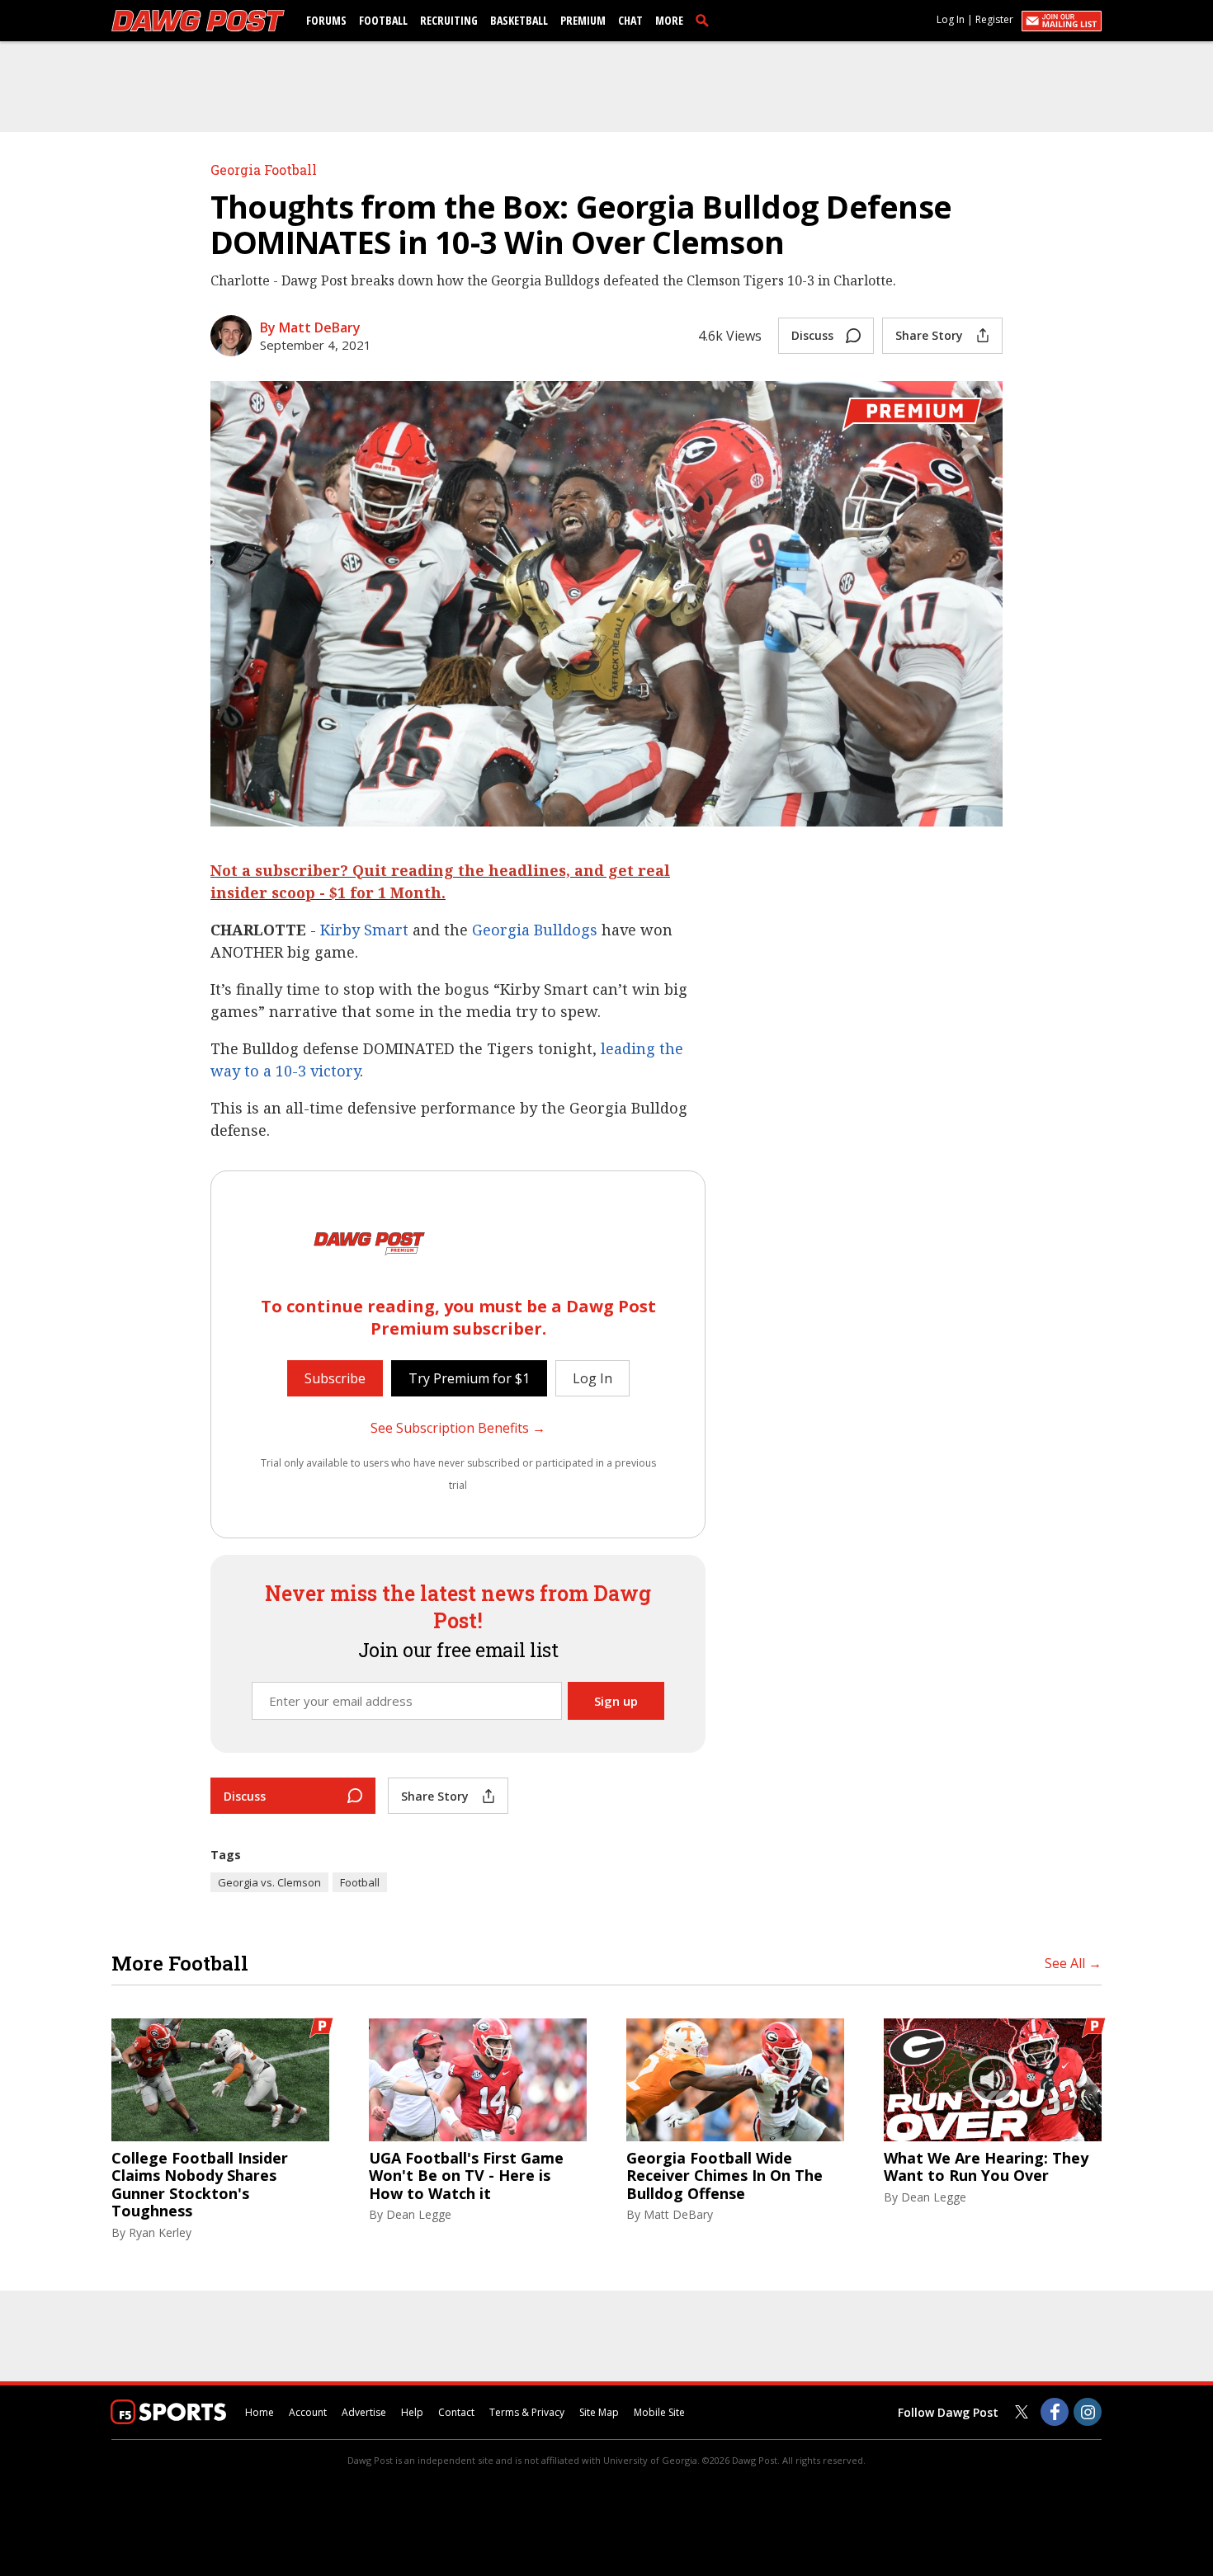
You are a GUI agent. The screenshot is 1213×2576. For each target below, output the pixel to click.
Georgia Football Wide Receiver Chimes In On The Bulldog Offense (724, 2176)
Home (260, 2412)
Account (308, 2412)
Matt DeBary (678, 2214)
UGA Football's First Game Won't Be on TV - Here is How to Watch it (466, 2176)
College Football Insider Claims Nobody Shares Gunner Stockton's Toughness (200, 2185)
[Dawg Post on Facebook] (1055, 2412)
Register (994, 19)
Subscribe (335, 1378)
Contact (456, 2412)
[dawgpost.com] (198, 21)
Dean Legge (419, 2214)
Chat (630, 20)
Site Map (599, 2412)
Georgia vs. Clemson (269, 1882)
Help (412, 2412)
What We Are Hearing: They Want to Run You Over (986, 2167)
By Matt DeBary (310, 327)
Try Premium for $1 (469, 1378)
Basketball (519, 20)
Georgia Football (264, 170)
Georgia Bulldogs (535, 930)
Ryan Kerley (160, 2232)
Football (383, 20)
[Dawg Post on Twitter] (1022, 2412)
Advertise (364, 2412)
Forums (326, 20)
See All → (1073, 1963)
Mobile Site (659, 2412)
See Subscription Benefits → (458, 1428)
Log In (951, 19)
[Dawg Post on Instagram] (1088, 2412)
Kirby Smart (366, 930)
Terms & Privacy (527, 2412)
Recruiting (449, 20)
